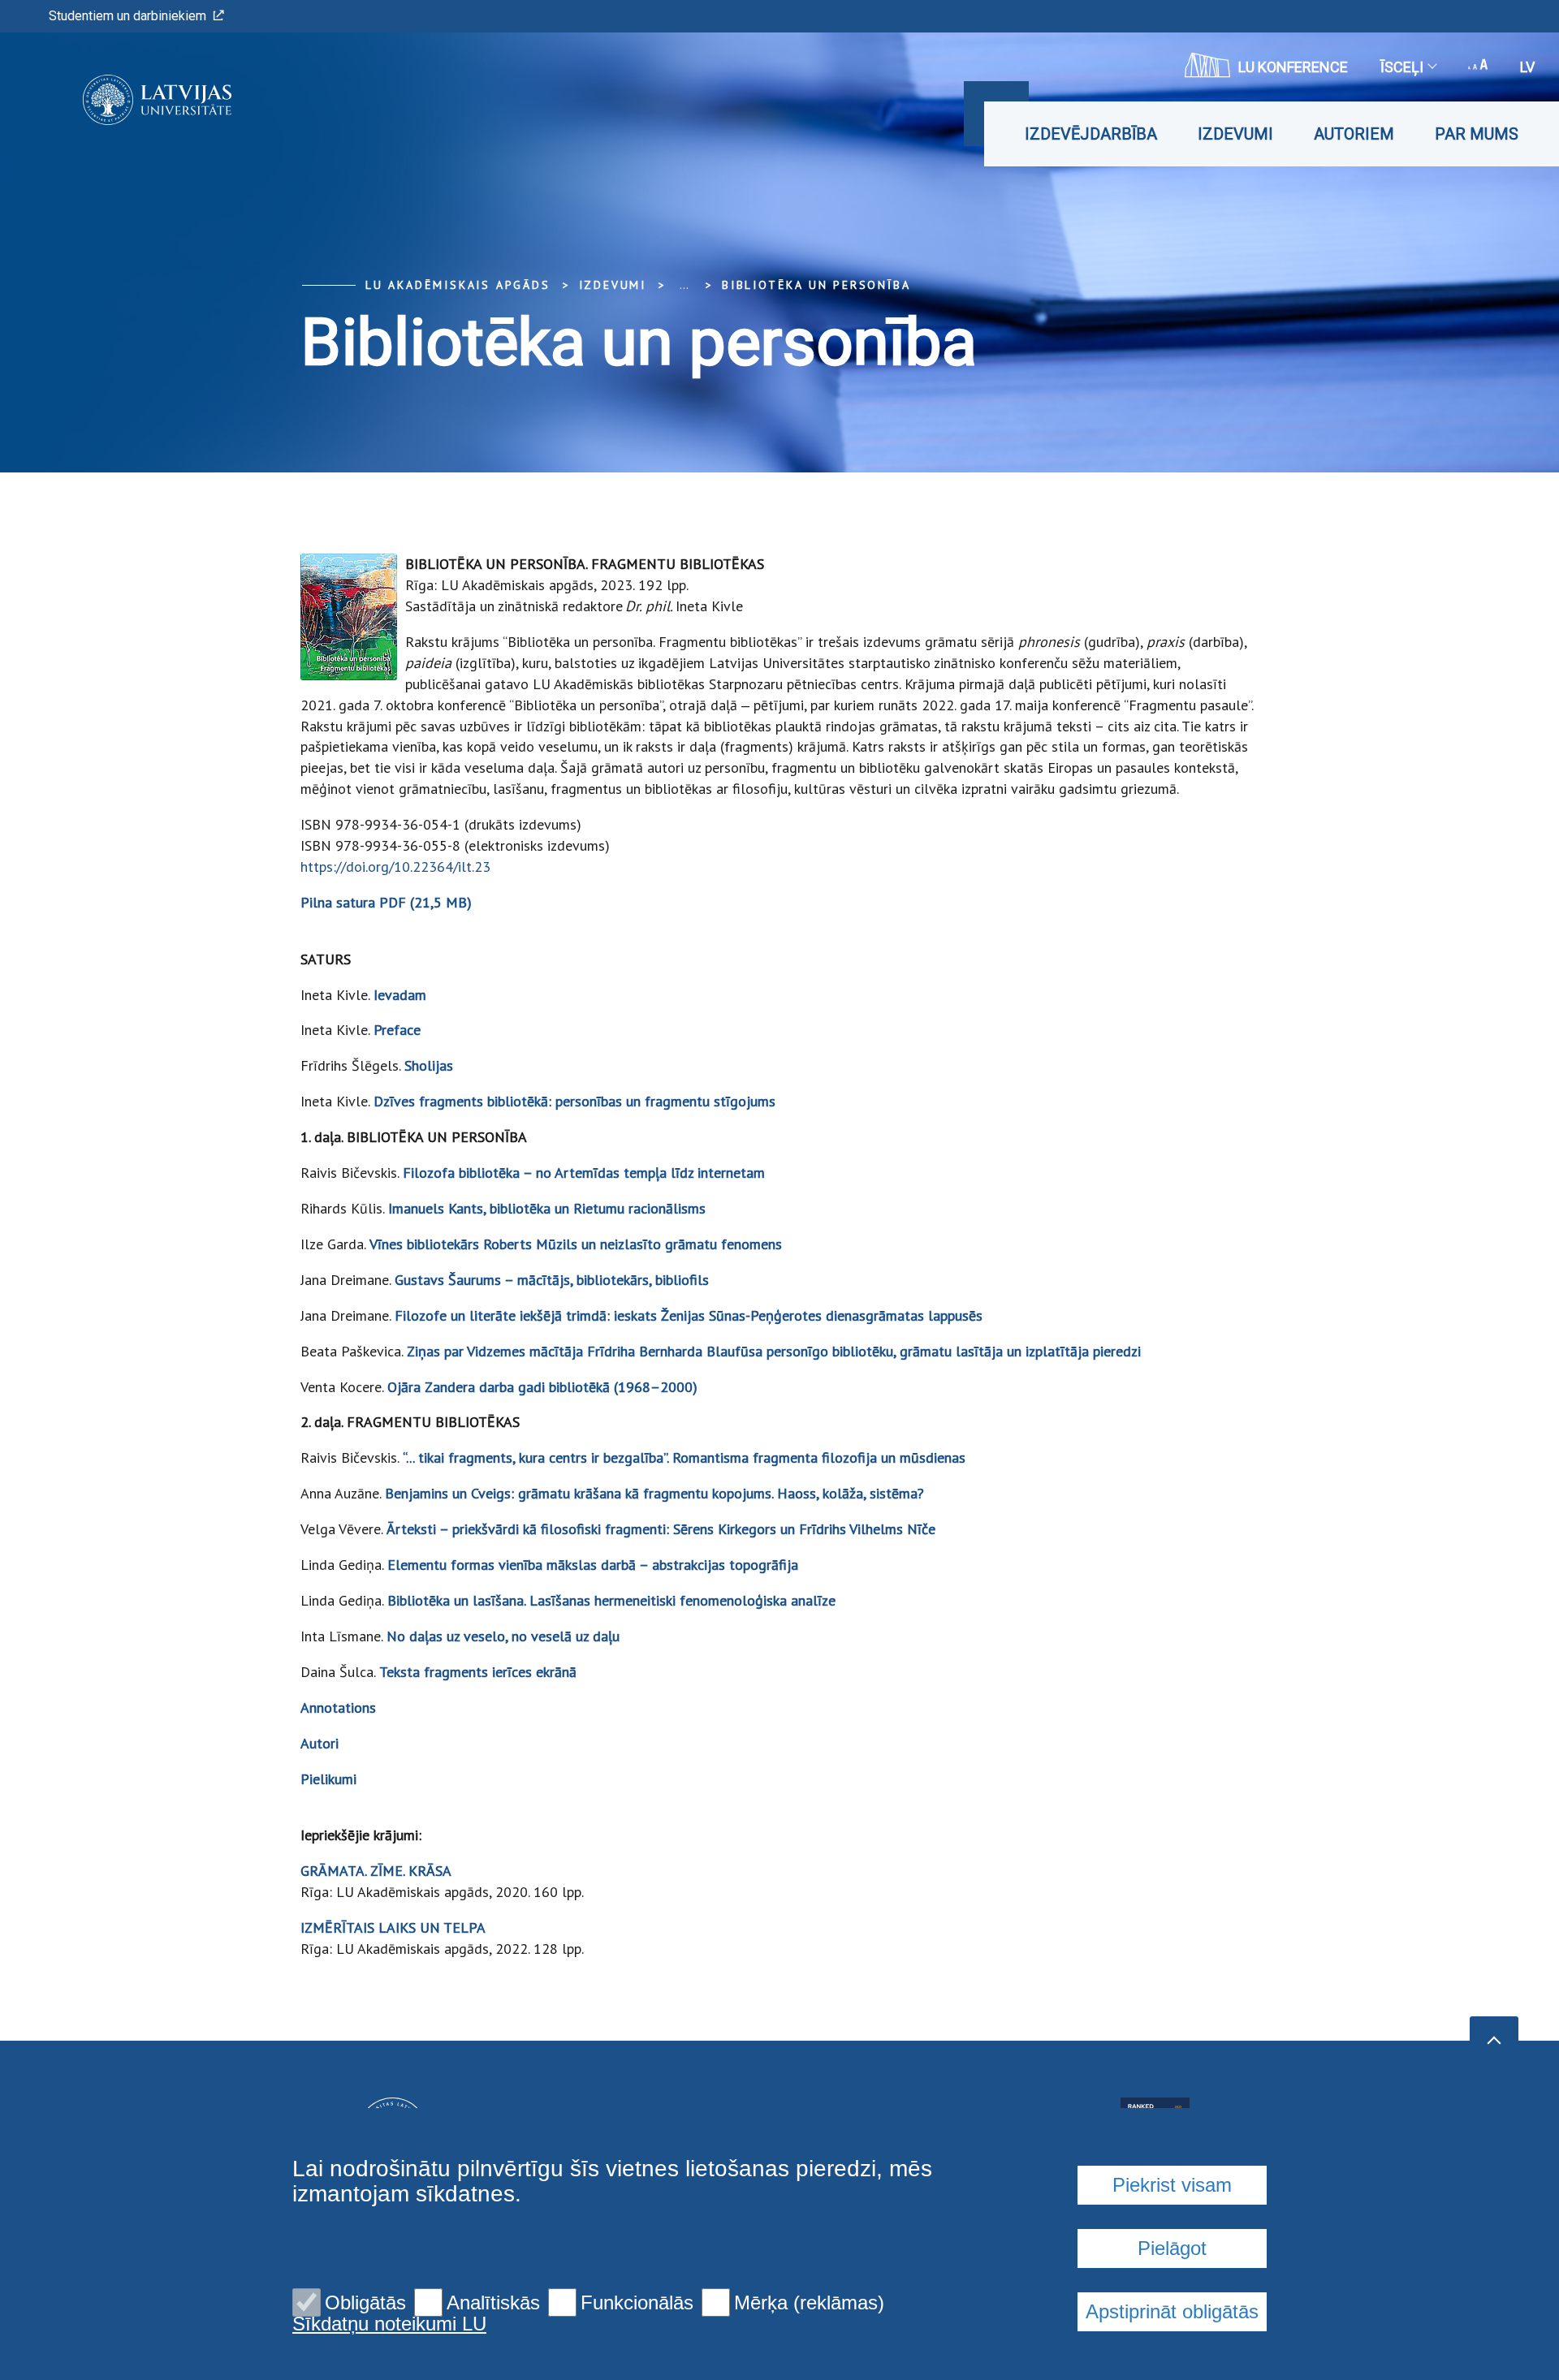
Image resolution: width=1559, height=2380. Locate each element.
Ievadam (400, 995)
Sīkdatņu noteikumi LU (389, 2324)
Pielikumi (328, 1779)
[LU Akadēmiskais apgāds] (133, 100)
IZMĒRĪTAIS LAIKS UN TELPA (393, 1927)
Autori (320, 1743)
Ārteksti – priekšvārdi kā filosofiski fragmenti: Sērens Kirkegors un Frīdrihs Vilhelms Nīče (661, 1529)
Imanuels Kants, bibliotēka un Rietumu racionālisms (547, 1208)
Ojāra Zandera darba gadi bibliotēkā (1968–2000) (542, 1387)
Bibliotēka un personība (816, 285)
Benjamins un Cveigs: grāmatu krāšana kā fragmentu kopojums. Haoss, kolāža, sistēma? (654, 1493)
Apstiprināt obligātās (1172, 2311)
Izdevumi (1235, 134)
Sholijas (429, 1065)
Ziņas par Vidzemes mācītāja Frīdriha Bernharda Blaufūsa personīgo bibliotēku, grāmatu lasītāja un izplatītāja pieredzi (774, 1351)
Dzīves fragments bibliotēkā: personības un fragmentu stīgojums (574, 1101)
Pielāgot (1172, 2248)
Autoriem (1354, 134)
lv (1527, 67)
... (684, 285)
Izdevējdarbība (1091, 134)
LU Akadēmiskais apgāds (458, 285)
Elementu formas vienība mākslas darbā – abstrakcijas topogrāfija (593, 1565)
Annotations (338, 1707)
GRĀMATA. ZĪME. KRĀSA (376, 1871)
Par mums (1477, 134)
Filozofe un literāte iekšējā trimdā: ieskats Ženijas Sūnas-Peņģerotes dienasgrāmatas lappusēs (689, 1315)
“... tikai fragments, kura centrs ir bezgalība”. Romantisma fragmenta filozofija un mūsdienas (684, 1457)
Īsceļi (1402, 67)
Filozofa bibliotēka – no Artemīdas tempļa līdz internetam (584, 1173)
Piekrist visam (1172, 2185)
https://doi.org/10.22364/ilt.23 (395, 867)
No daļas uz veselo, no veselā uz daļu (503, 1636)
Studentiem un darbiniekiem (127, 16)
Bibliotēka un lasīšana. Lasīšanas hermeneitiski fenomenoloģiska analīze (611, 1600)
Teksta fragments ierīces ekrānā (478, 1672)
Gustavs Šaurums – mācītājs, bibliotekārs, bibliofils (552, 1280)
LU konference (1293, 67)
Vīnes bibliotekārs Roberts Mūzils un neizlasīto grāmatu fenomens (576, 1244)
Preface (397, 1030)
